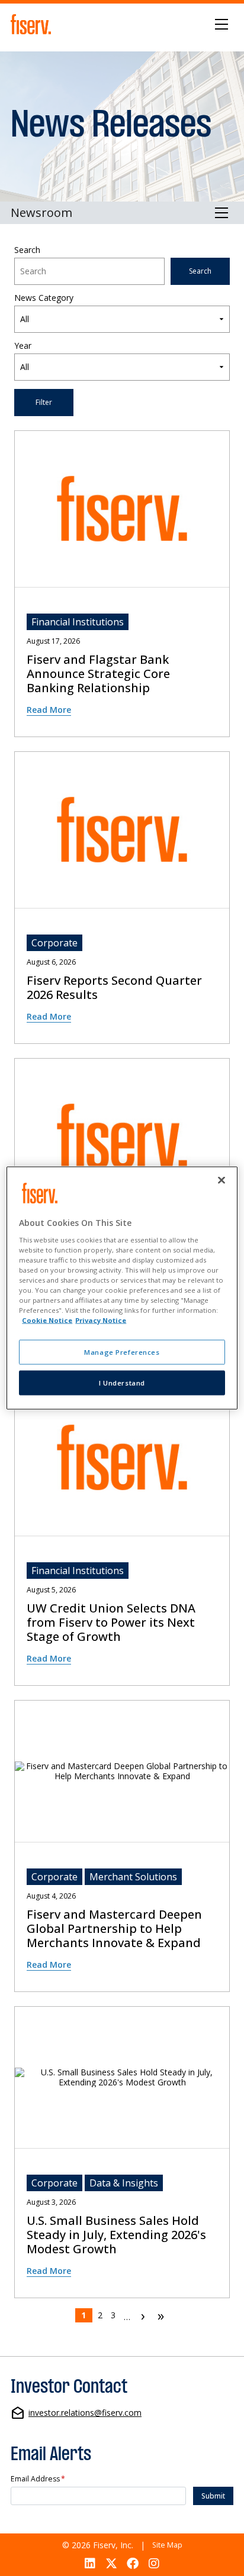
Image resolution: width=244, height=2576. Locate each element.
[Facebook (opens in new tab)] (133, 2563)
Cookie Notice (47, 1320)
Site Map (167, 2545)
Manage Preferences (122, 1352)
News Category (44, 298)
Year (23, 346)
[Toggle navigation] (222, 24)
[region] (122, 1288)
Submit (213, 2496)
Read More (49, 710)
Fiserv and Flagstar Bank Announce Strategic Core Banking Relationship (98, 674)
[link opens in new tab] (33, 24)
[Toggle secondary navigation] (222, 213)
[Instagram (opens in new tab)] (154, 2563)
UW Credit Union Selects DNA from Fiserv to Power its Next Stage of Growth (111, 1623)
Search (27, 250)
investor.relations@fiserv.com (85, 2413)
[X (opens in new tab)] (111, 2563)
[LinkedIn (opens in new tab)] (90, 2563)
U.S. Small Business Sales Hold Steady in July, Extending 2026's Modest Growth (116, 2235)
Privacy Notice (101, 1320)
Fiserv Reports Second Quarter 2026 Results (114, 988)
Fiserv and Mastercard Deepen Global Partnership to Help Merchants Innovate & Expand (114, 1929)
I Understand (122, 1383)
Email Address (38, 2479)
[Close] (221, 1180)
